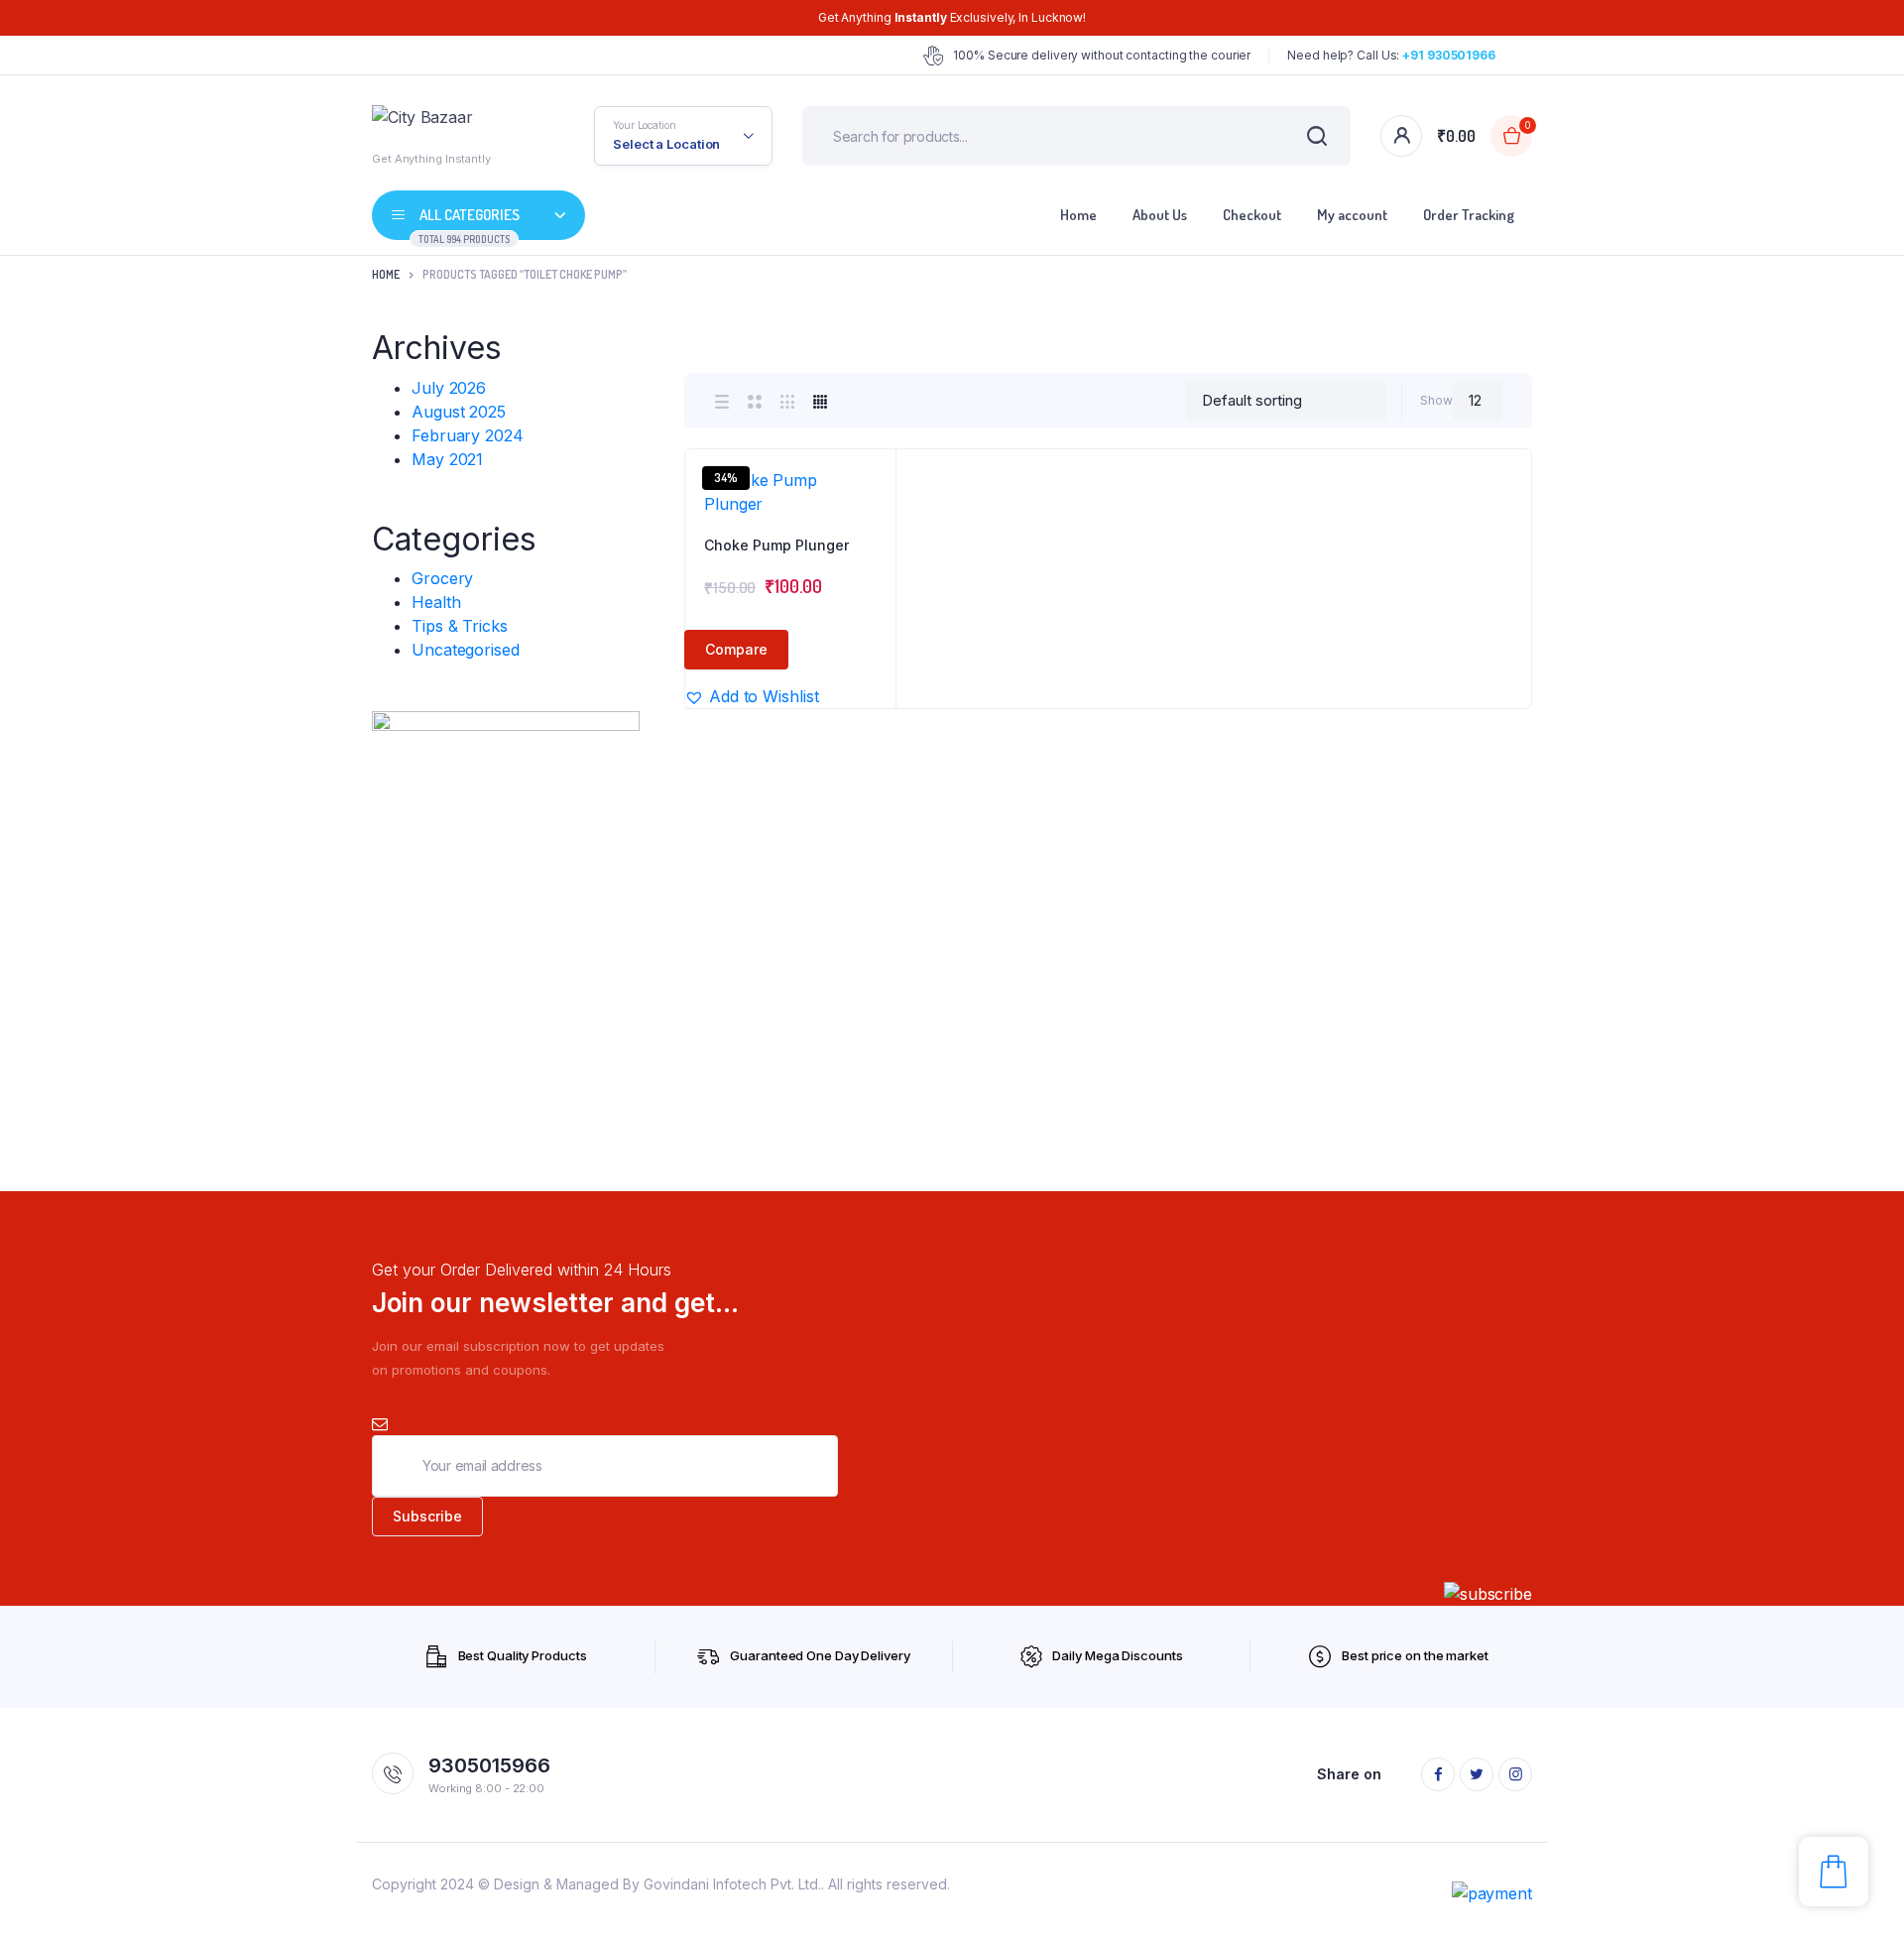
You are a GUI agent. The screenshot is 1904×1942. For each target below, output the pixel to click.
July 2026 (449, 388)
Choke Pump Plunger (776, 545)
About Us (1160, 215)
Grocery (442, 578)
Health (436, 602)
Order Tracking (1469, 215)
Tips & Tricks (460, 626)
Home (1078, 215)
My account (1352, 215)
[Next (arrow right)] (1869, 971)
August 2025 (459, 412)
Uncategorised (466, 650)
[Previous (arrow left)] (35, 971)
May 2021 (447, 459)
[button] (871, 528)
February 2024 (468, 435)
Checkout (1252, 215)
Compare (736, 649)
